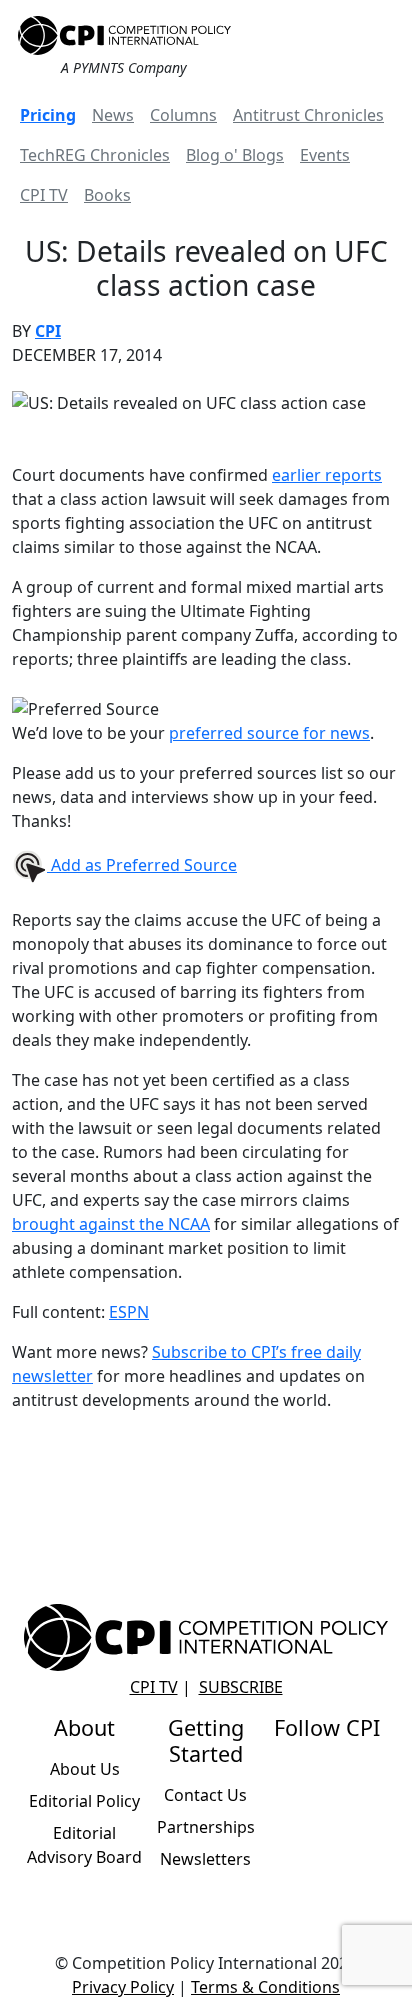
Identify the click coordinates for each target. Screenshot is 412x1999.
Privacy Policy (123, 1987)
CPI (48, 331)
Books (107, 195)
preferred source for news (269, 733)
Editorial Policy (84, 1801)
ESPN (129, 1312)
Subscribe (241, 1687)
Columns (183, 115)
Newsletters (205, 1859)
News (113, 115)
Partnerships (206, 1827)
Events (325, 155)
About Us (85, 1769)
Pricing (48, 115)
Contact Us (205, 1795)
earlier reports (327, 475)
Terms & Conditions (265, 1987)
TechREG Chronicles (95, 155)
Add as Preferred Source (142, 865)
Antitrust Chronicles (308, 115)
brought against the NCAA (111, 1224)
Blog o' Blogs (235, 155)
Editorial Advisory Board (84, 1845)
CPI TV (44, 195)
